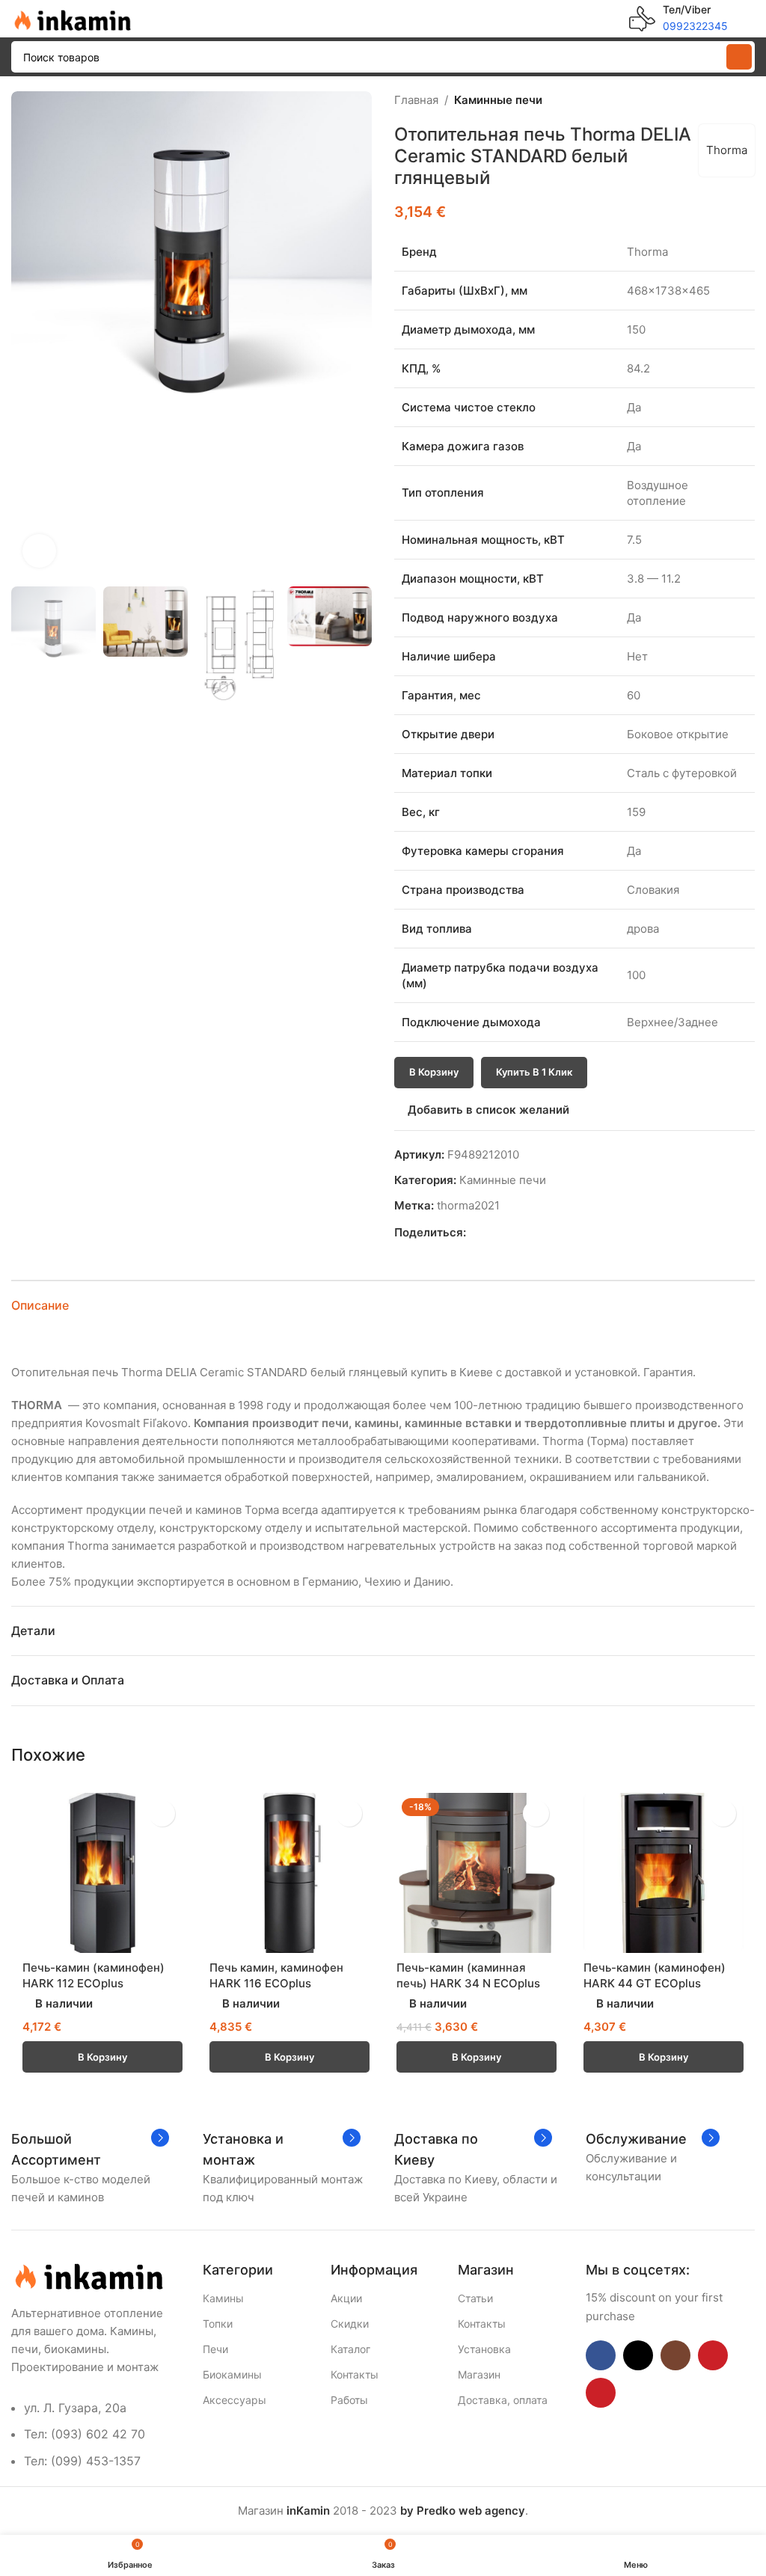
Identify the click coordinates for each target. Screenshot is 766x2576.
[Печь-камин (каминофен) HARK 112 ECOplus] (102, 1873)
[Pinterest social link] (509, 1232)
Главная (416, 100)
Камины (223, 2298)
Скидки (350, 2324)
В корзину (434, 1072)
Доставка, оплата (503, 2400)
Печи (215, 2349)
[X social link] (492, 1232)
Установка (484, 2349)
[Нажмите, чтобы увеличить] (39, 551)
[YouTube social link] (713, 2355)
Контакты (355, 2374)
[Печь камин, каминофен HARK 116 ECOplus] (289, 1873)
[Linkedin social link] (526, 1232)
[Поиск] (739, 57)
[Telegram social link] (543, 1232)
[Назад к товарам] (728, 100)
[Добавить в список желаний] (162, 1813)
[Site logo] (71, 18)
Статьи (475, 2298)
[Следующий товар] (746, 100)
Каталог (350, 2349)
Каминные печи (498, 100)
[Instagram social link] (675, 2355)
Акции (346, 2298)
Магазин (479, 2374)
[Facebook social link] (475, 1232)
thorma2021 (468, 1205)
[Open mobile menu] (749, 19)
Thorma (727, 150)
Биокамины (232, 2374)
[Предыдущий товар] (710, 100)
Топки (218, 2324)
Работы (349, 2400)
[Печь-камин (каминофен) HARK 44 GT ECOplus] (664, 1873)
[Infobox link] (678, 19)
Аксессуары (235, 2400)
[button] (26, 335)
